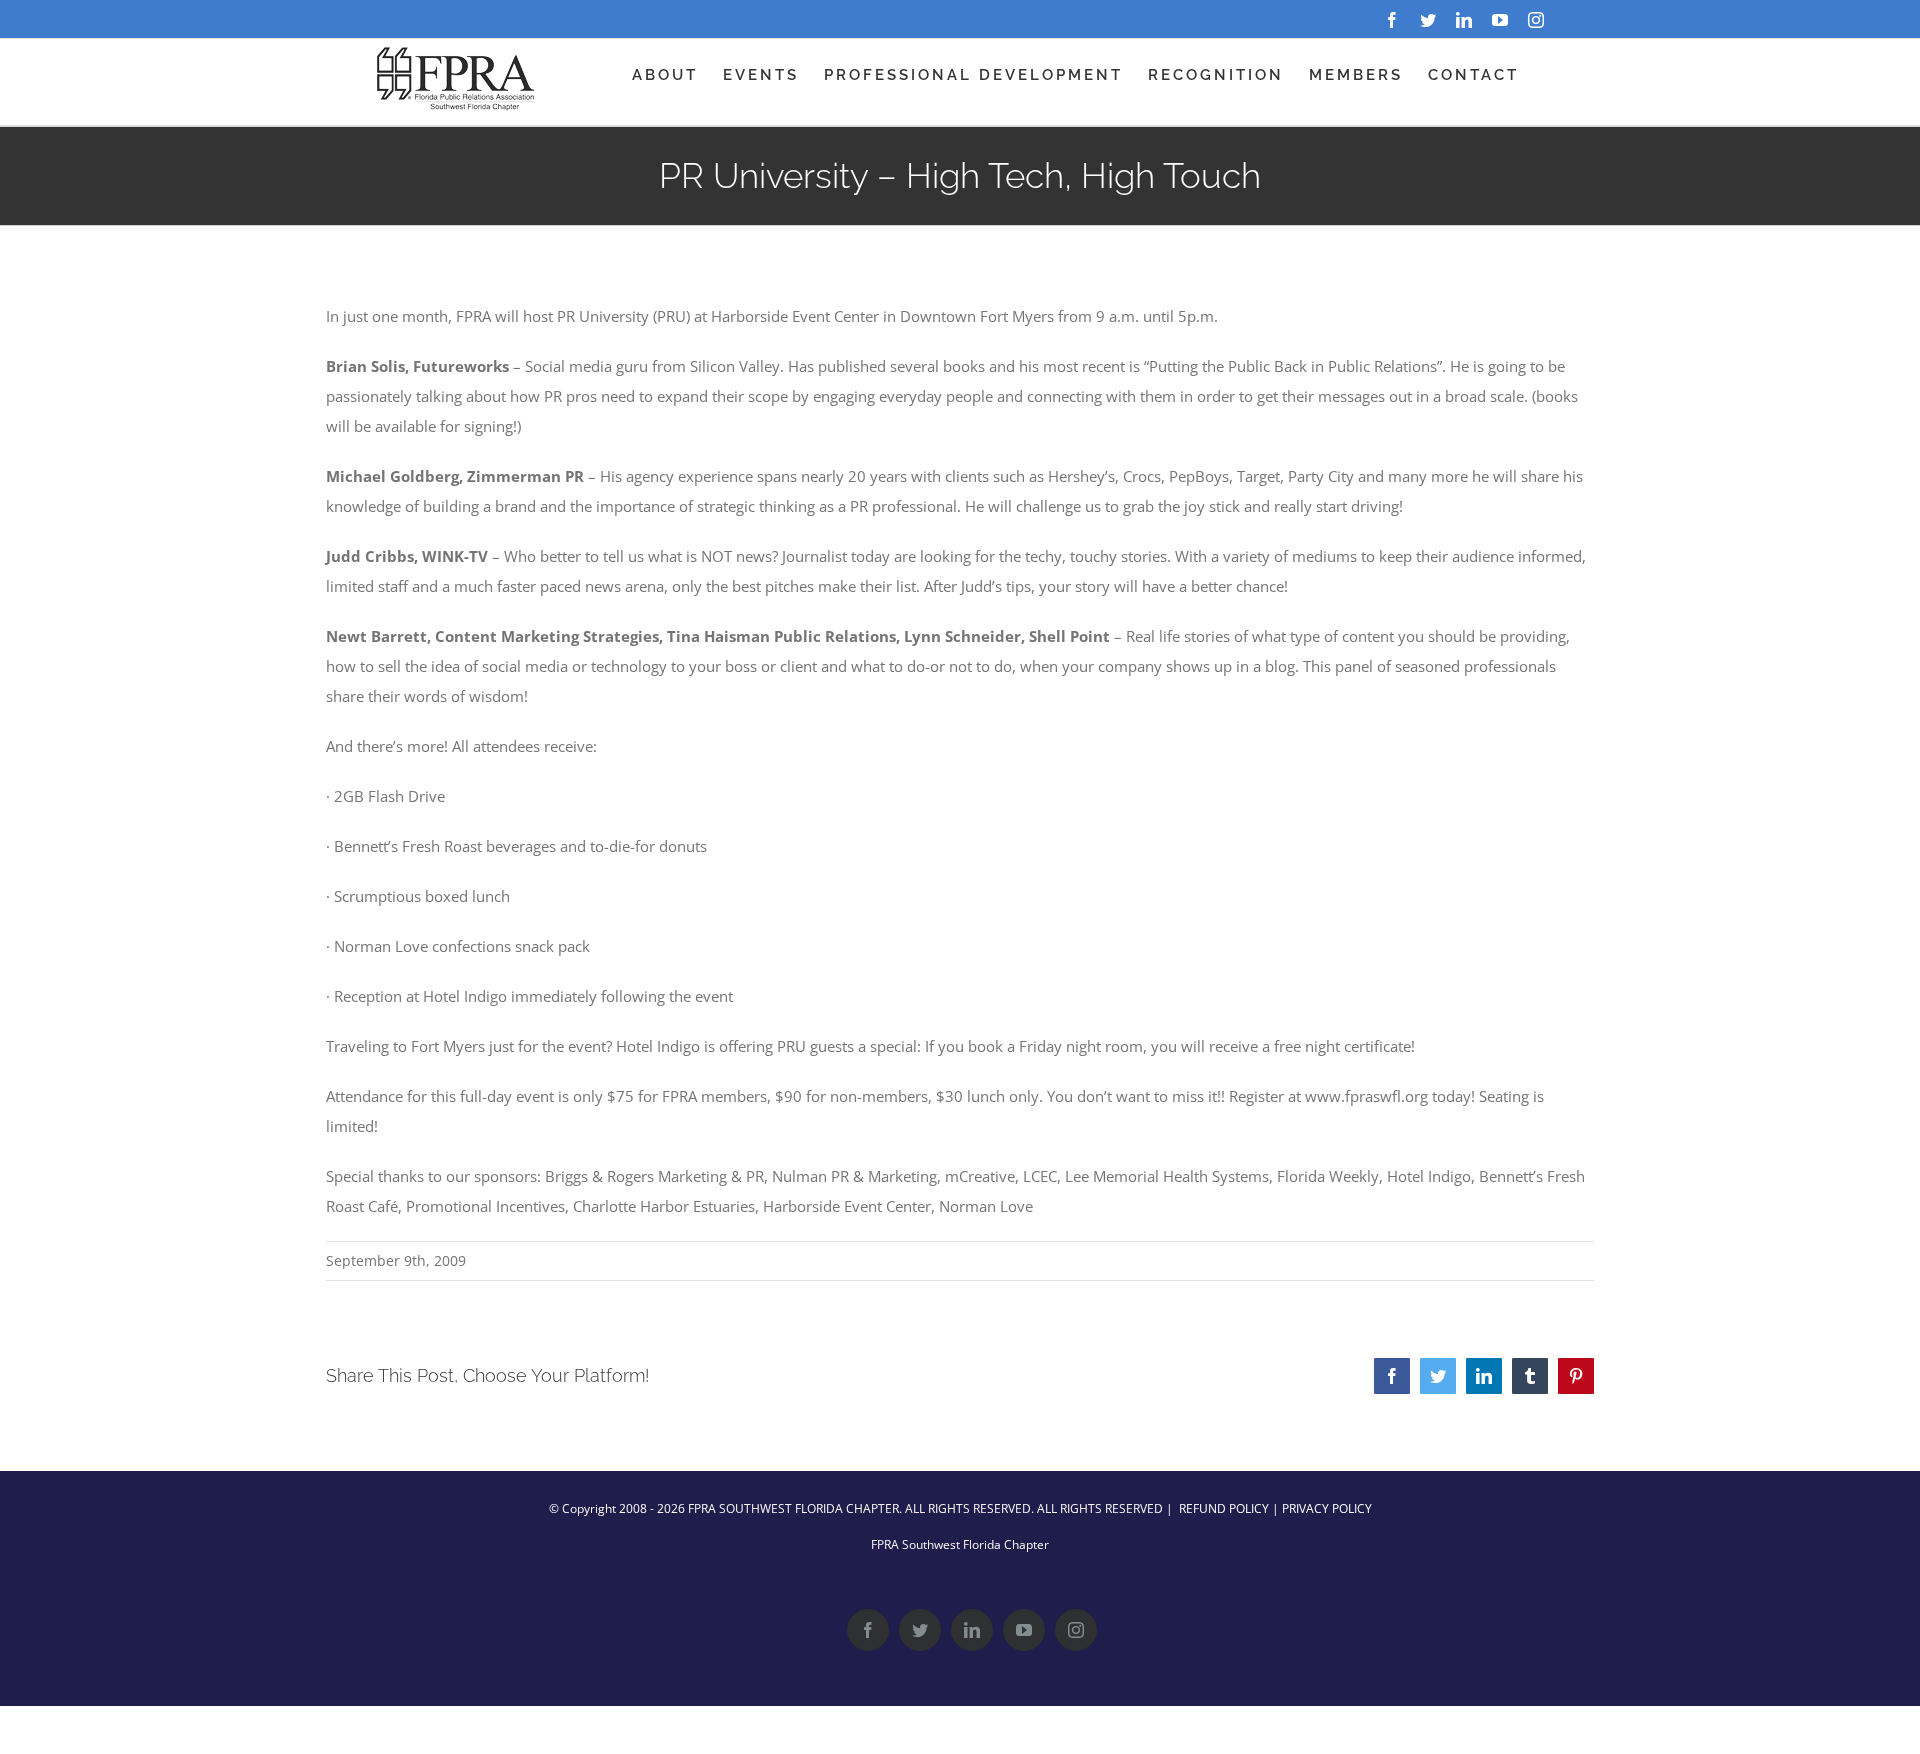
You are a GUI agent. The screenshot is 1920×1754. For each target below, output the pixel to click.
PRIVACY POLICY (1327, 1508)
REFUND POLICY (1224, 1508)
